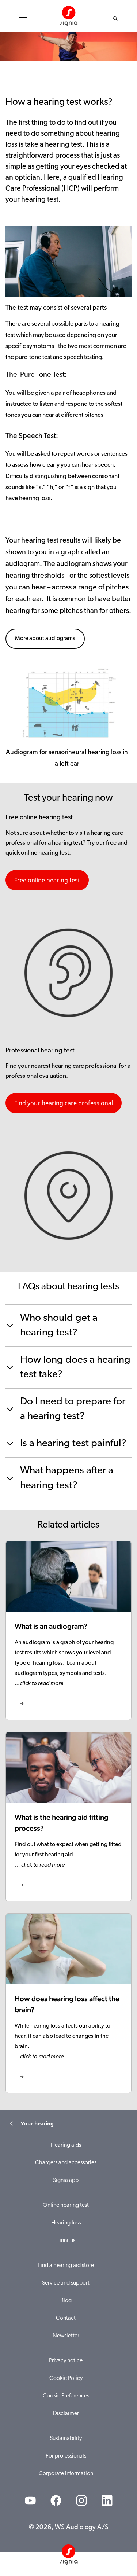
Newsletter (66, 2336)
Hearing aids (66, 2145)
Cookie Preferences (66, 2396)
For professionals (66, 2456)
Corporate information (66, 2474)
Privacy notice (66, 2361)
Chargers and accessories (66, 2163)
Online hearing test (66, 2205)
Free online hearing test (47, 880)
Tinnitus (66, 2241)
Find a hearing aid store (66, 2266)
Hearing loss (66, 2223)
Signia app (66, 2180)
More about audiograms (45, 639)
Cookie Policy (66, 2378)
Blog (66, 2301)
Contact (66, 2318)
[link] (68, 1630)
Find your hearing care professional (64, 1103)
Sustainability (66, 2439)
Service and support (66, 2283)
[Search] (115, 19)
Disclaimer (66, 2414)
